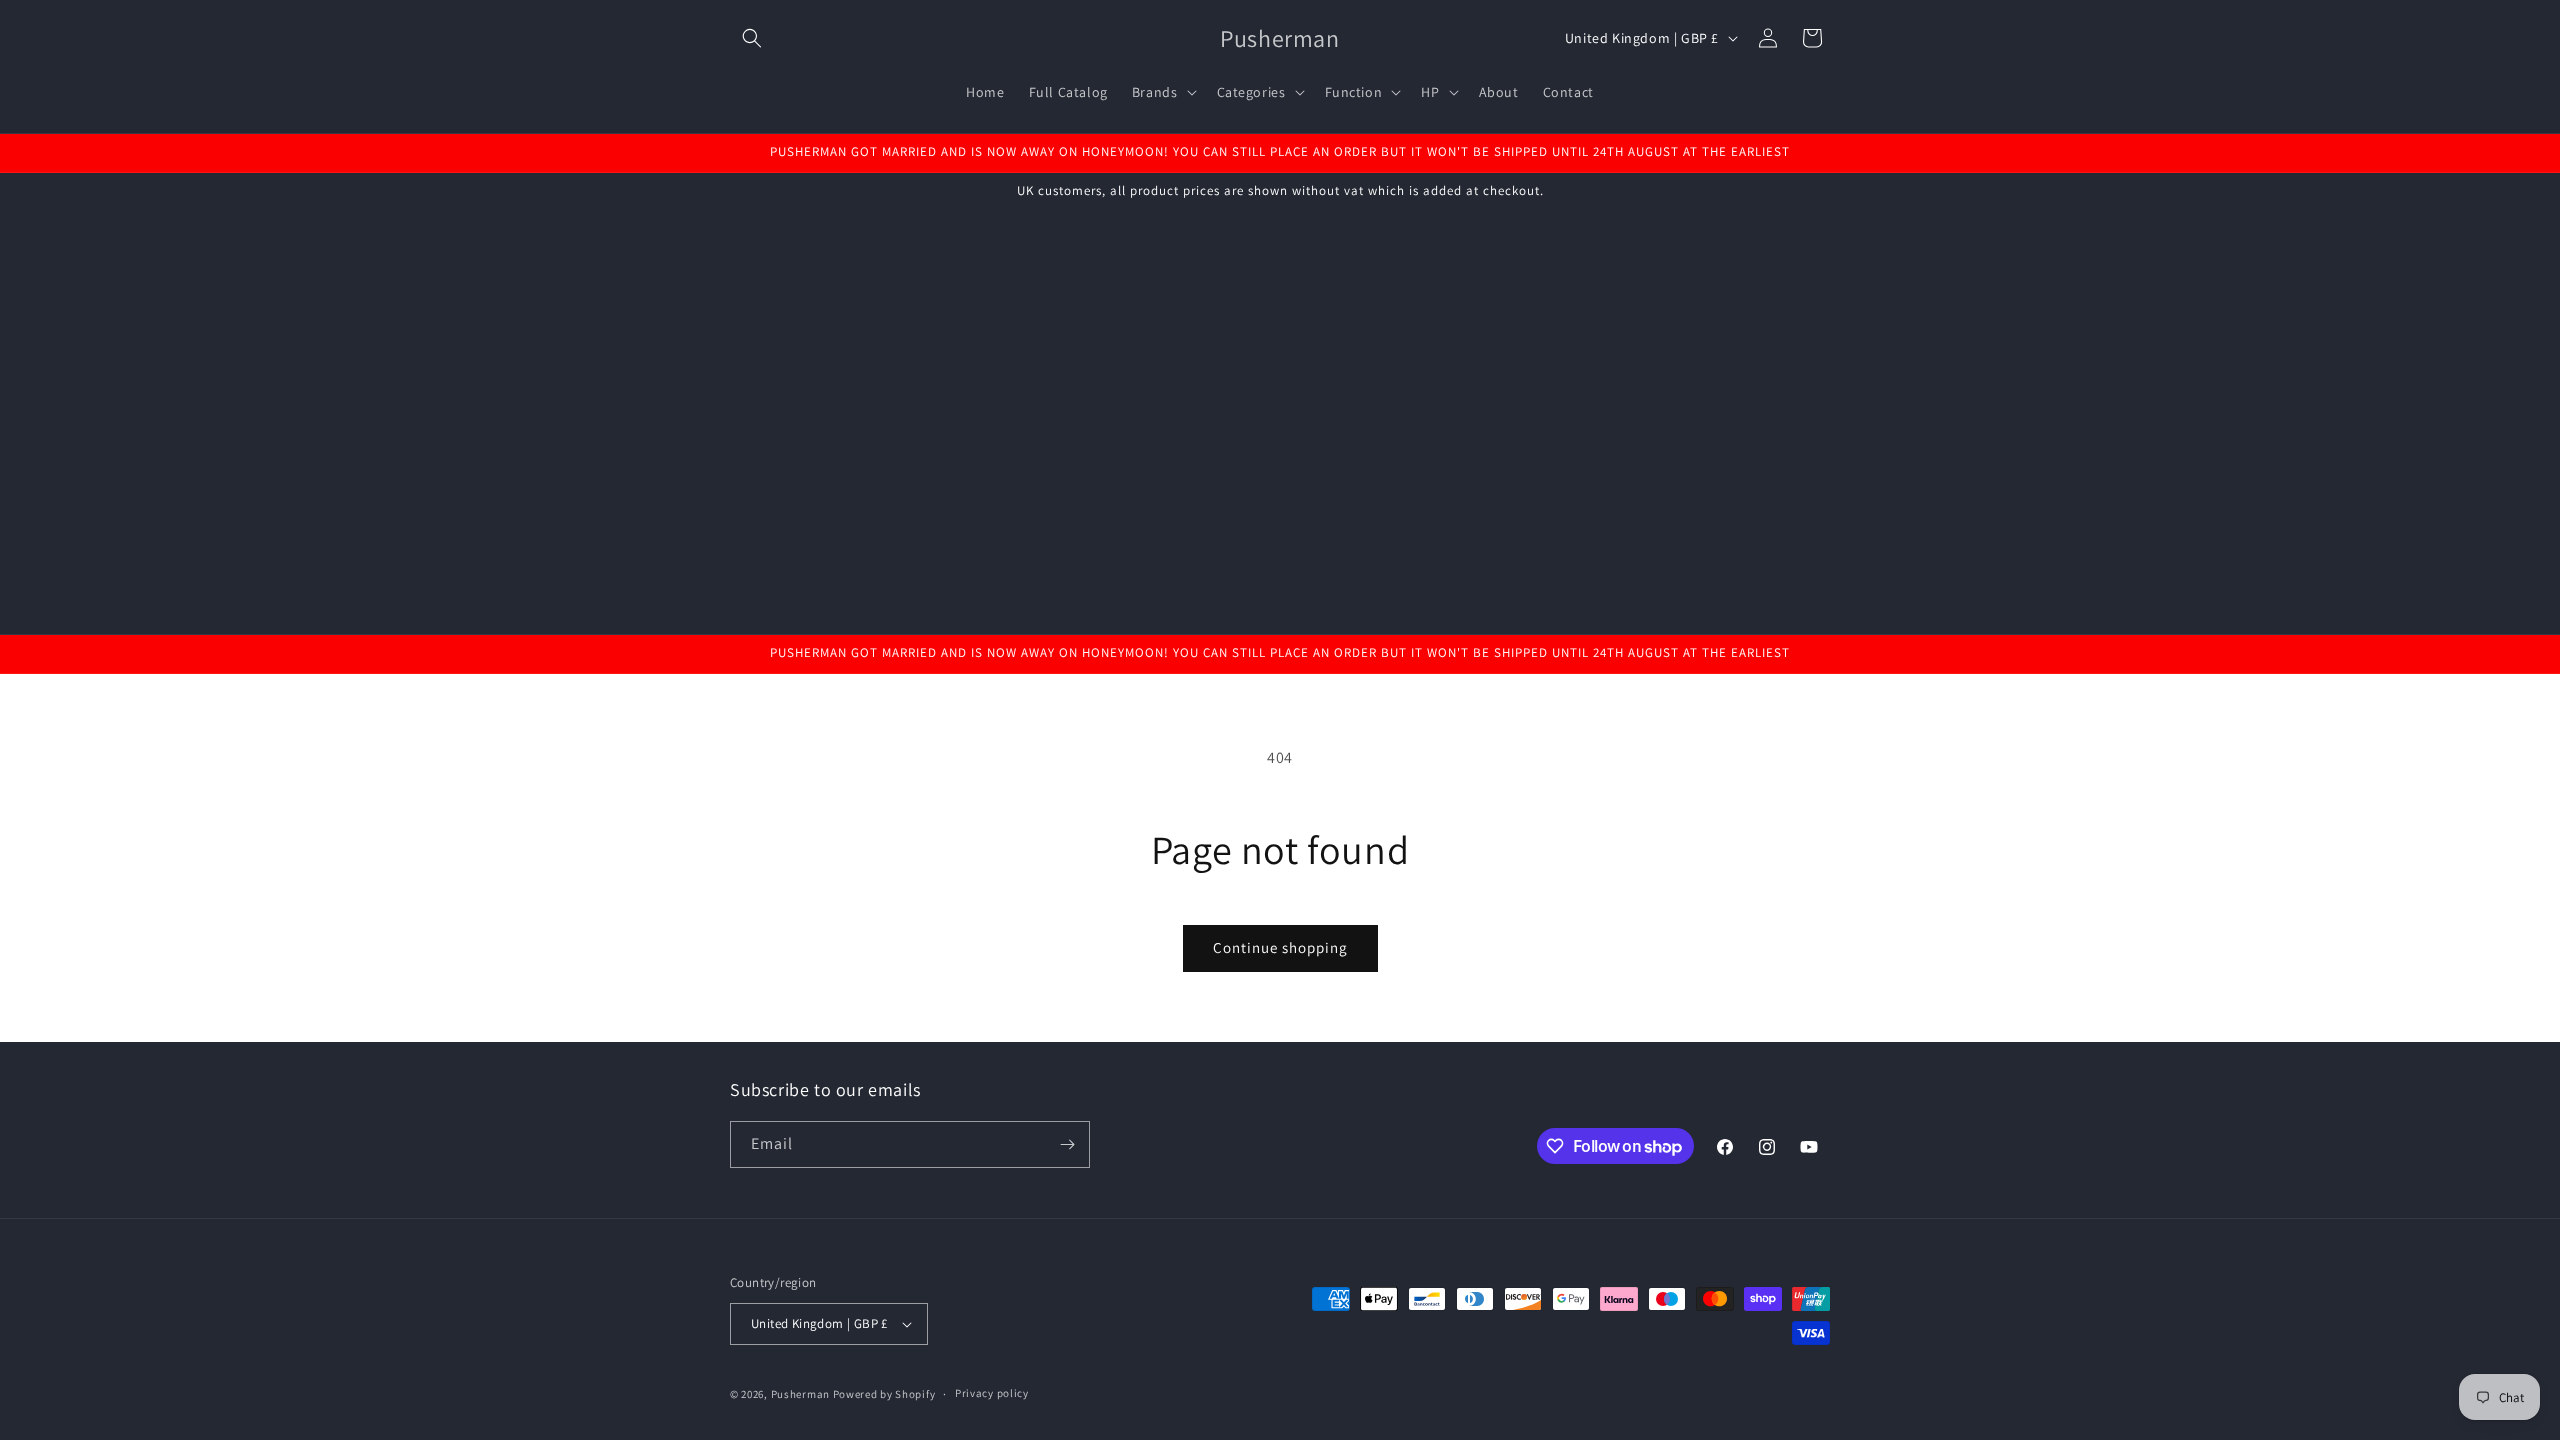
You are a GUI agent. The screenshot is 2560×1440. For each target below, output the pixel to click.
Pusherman (800, 1394)
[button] (752, 38)
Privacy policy (992, 1393)
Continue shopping (1280, 947)
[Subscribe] (1067, 1144)
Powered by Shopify (884, 1394)
